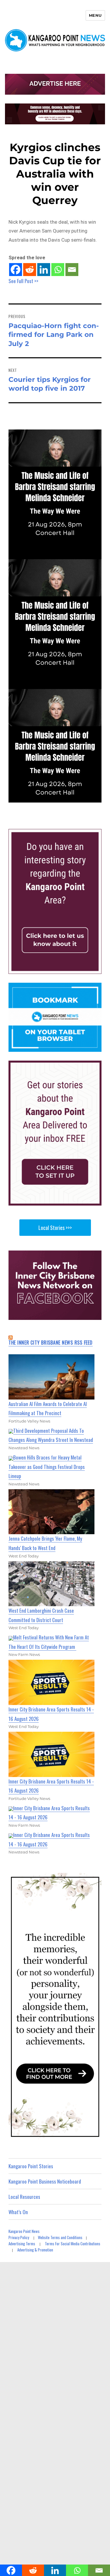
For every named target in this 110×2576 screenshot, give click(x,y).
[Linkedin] (44, 270)
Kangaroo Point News (24, 2231)
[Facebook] (16, 270)
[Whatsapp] (58, 270)
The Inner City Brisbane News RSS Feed (51, 1343)
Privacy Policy (19, 2237)
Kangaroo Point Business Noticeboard (45, 2181)
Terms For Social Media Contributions (73, 2244)
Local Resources (24, 2197)
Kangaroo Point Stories (31, 2166)
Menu (95, 15)
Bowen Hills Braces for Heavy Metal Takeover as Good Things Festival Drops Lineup (47, 1467)
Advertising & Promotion (35, 2250)
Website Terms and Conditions (60, 2237)
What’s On (18, 2212)
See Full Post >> (23, 281)
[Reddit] (30, 270)
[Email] (72, 270)
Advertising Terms (22, 2244)
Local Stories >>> (55, 1228)
